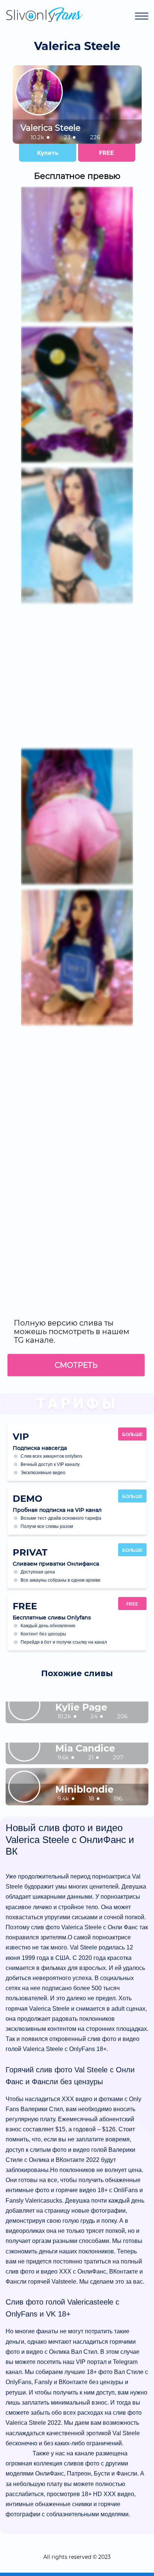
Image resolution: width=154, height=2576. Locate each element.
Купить (48, 153)
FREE (107, 153)
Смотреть (76, 1365)
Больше (133, 1435)
